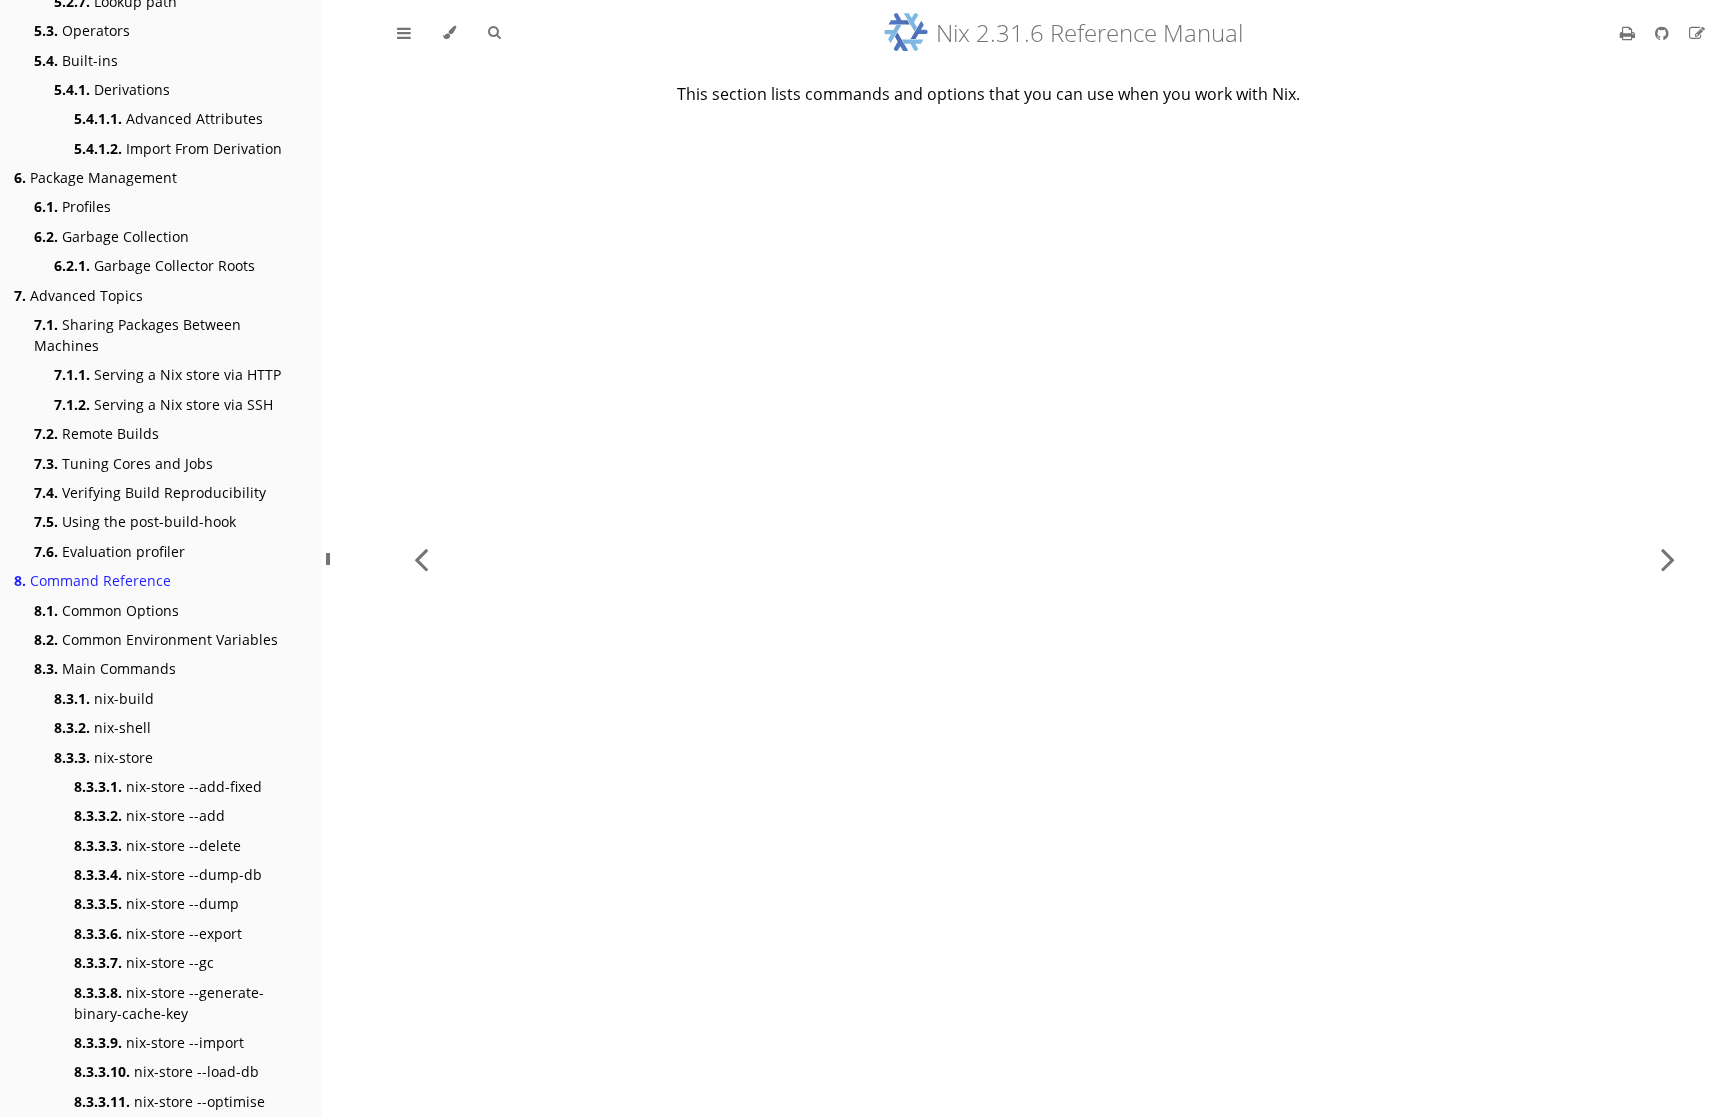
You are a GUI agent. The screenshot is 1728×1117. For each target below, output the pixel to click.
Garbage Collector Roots (154, 265)
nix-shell (102, 727)
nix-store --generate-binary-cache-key (169, 1003)
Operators (82, 30)
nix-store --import (159, 1042)
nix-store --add (149, 815)
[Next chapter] (1668, 558)
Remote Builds (96, 433)
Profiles (72, 206)
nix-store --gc (144, 962)
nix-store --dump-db (168, 874)
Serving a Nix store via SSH (163, 404)
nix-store (103, 757)
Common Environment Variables (156, 639)
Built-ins (76, 60)
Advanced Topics (78, 295)
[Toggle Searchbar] (494, 33)
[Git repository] (1664, 33)
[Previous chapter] (421, 558)
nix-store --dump (156, 903)
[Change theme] (449, 33)
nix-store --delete (157, 845)
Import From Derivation (178, 148)
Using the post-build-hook (135, 521)
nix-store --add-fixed (168, 786)
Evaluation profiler (109, 551)
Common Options (106, 610)
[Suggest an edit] (1697, 33)
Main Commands (105, 668)
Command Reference (92, 580)
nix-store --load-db (166, 1071)
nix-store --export (158, 933)
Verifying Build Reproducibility (150, 492)
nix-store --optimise (169, 1101)
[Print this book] (1629, 33)
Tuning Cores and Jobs (123, 463)
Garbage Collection (111, 236)
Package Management (95, 177)
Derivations (112, 89)
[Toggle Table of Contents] (404, 33)
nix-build (104, 698)
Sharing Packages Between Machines (137, 335)
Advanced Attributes (168, 118)
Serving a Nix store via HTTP (167, 374)
